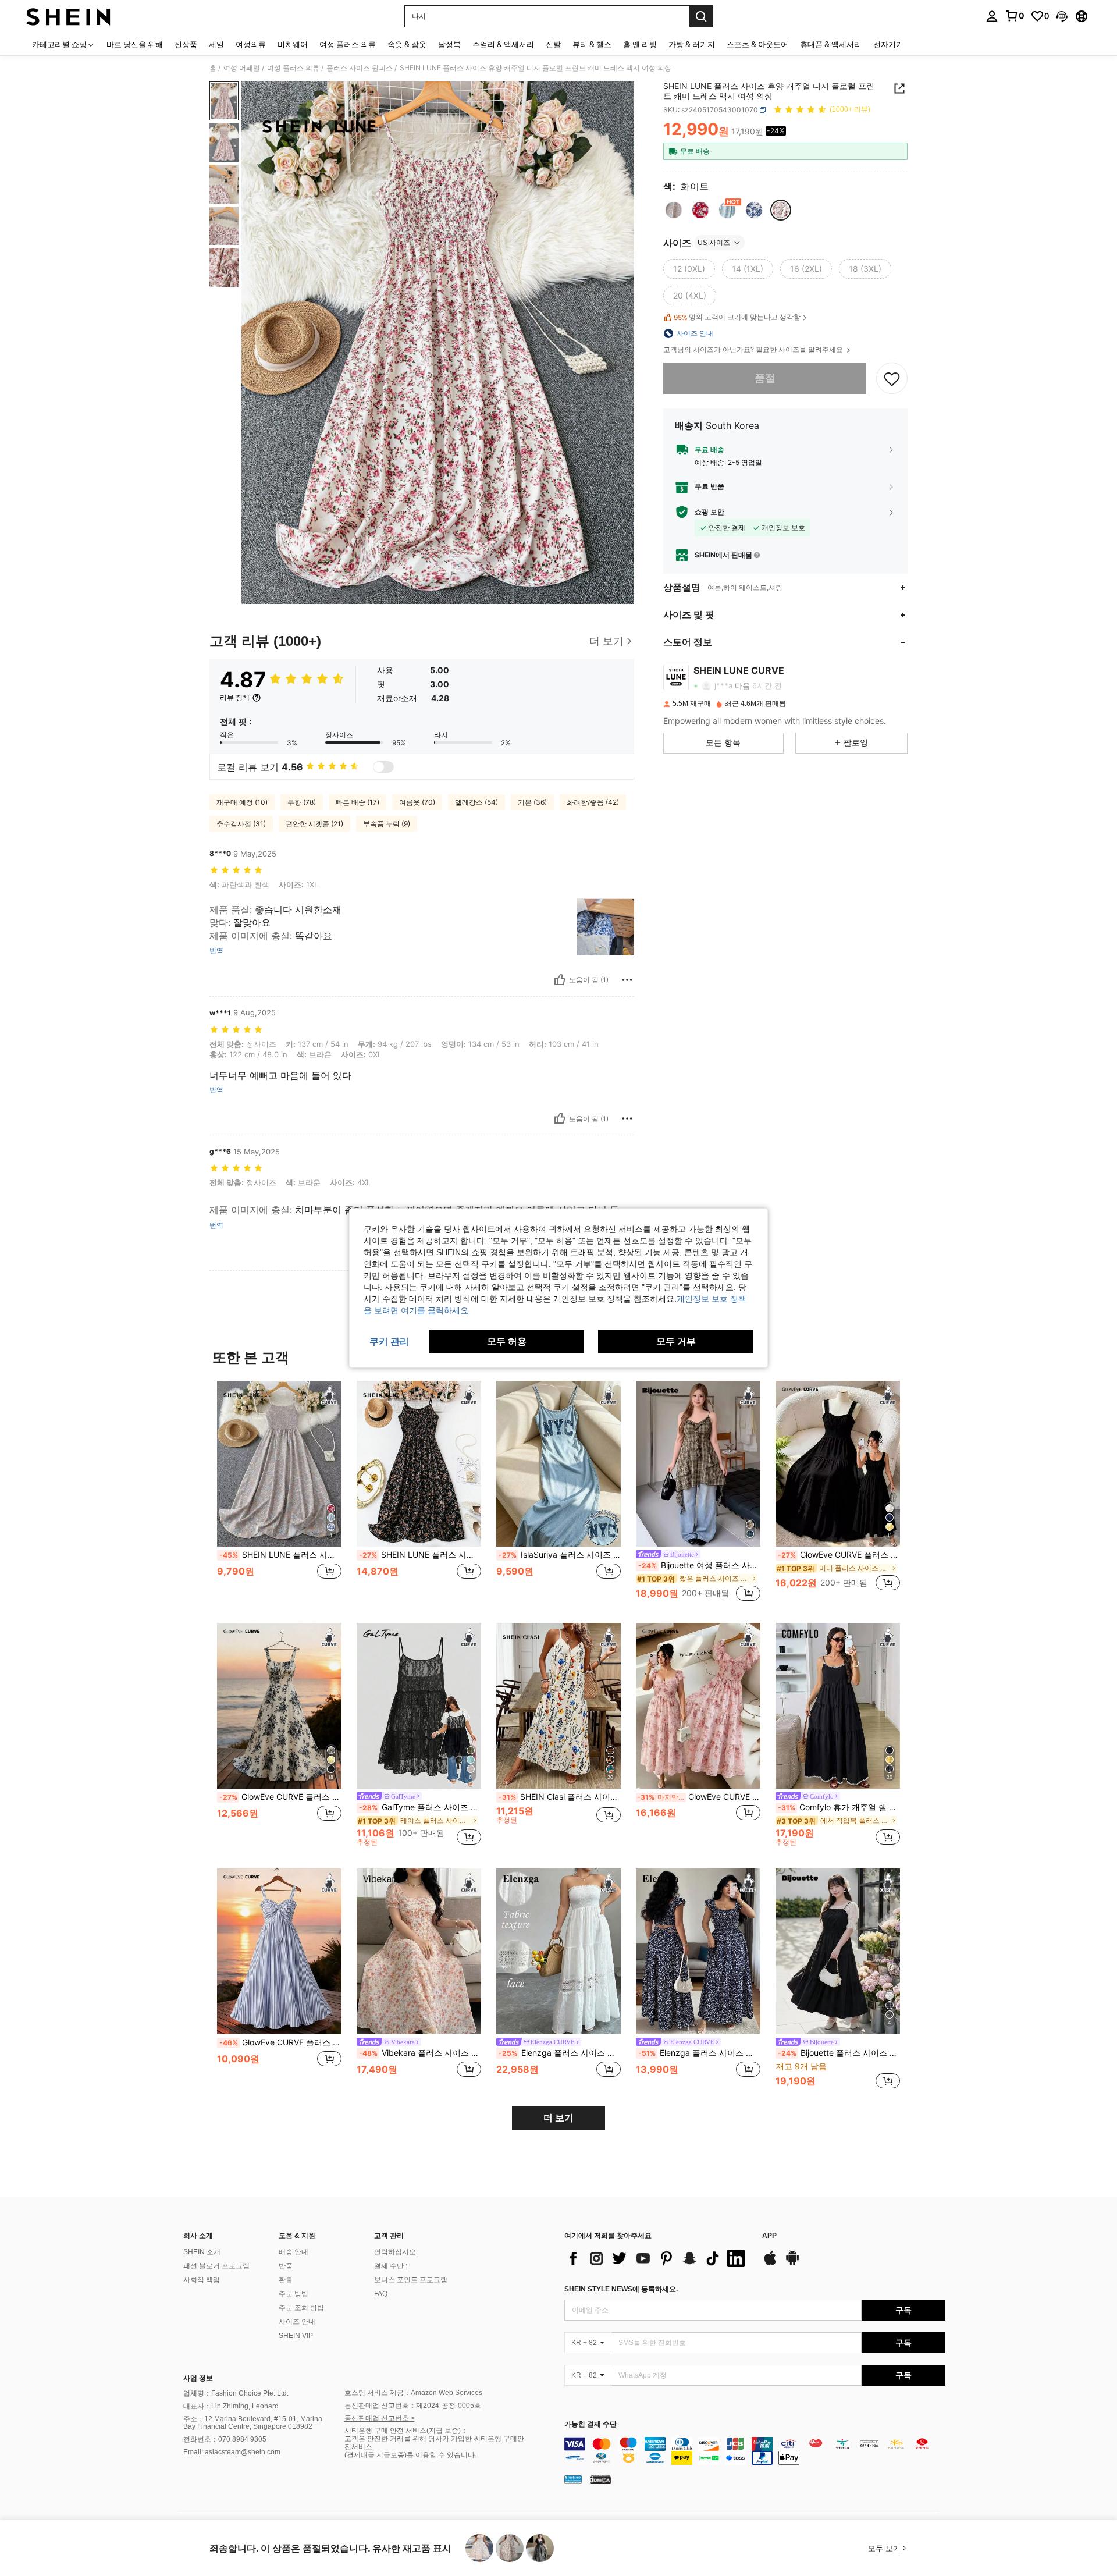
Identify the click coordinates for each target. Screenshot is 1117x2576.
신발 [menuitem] (553, 44)
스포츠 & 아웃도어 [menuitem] (757, 44)
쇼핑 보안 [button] (709, 512)
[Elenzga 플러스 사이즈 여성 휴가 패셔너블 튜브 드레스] (558, 1951)
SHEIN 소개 (202, 2252)
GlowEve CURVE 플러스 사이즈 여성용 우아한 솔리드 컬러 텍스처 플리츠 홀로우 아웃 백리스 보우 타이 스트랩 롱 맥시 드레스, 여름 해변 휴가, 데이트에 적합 (839, 1555)
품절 (765, 378)
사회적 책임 (202, 2280)
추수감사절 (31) (241, 824)
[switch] (383, 767)
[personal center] (992, 16)
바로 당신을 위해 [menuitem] (135, 44)
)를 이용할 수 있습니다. (440, 2455)
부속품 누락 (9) (387, 824)
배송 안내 (294, 2252)
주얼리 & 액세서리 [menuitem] (503, 44)
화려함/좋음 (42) (593, 802)
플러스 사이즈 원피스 (360, 68)
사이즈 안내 (297, 2322)
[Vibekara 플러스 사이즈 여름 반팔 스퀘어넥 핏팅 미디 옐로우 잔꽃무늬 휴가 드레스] (419, 1951)
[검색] (701, 16)
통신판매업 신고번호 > (380, 2418)
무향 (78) (302, 802)
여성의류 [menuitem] (251, 44)
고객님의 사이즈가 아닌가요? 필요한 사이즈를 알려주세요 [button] (754, 350)
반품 (286, 2266)
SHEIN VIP (296, 2336)
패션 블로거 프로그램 (216, 2266)
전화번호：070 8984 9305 (225, 2439)
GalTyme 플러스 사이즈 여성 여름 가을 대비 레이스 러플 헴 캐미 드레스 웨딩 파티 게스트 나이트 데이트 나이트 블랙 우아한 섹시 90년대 (420, 1807)
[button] (1062, 16)
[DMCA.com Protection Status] (601, 2479)
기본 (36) (532, 802)
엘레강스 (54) (476, 802)
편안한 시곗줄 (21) (314, 824)
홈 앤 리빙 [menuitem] (640, 44)
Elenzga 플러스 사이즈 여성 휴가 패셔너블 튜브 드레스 (560, 2053)
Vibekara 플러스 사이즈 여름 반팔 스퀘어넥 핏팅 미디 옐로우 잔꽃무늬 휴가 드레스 (420, 2053)
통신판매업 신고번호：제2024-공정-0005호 (413, 2406)
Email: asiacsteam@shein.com (232, 2452)
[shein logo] (68, 16)
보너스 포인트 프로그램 (411, 2280)
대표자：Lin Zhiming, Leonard (231, 2406)
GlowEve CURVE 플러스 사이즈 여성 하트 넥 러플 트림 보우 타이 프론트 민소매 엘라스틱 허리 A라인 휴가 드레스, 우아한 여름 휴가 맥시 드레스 (280, 2042)
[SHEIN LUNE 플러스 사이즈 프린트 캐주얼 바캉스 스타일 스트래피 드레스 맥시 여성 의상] (419, 1464)
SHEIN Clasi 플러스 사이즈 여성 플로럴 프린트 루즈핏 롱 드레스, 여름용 (560, 1797)
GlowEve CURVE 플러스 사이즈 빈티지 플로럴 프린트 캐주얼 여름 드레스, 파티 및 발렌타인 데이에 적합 (280, 1797)
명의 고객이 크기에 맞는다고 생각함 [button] (737, 317)
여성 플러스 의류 (293, 68)
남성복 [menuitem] (449, 44)
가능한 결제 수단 (590, 2424)
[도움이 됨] (560, 980)
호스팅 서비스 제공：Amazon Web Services (413, 2393)
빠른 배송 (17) (357, 802)
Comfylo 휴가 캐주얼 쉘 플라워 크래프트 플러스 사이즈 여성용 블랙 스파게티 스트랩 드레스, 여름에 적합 (839, 1807)
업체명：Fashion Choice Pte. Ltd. (236, 2393)
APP (769, 2236)
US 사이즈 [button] (714, 242)
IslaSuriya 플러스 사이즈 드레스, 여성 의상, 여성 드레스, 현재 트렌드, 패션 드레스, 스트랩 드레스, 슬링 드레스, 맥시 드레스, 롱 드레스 (560, 1555)
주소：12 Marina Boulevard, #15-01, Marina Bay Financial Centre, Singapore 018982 (253, 2423)
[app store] (770, 2264)
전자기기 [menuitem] (888, 44)
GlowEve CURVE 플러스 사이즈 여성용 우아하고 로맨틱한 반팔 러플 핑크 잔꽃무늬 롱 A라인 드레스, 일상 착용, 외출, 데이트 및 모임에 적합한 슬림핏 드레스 (699, 1797)
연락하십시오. (396, 2252)
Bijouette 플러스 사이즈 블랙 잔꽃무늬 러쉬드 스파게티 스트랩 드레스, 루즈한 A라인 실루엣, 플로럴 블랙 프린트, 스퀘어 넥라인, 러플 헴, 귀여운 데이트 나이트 (839, 2053)
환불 (286, 2280)
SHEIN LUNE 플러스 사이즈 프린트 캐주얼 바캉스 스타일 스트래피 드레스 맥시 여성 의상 (420, 1555)
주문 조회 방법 (301, 2308)
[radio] (674, 210)
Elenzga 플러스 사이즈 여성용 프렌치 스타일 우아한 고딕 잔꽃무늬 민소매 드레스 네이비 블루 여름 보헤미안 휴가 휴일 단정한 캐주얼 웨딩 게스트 (699, 2053)
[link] (1015, 16)
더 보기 (558, 2118)
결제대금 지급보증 (376, 2455)
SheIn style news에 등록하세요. (621, 2289)
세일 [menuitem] (216, 44)
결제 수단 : (391, 2266)
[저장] (892, 378)
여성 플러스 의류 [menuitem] (348, 44)
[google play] (792, 2264)
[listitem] (279, 1492)
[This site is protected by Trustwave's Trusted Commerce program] (573, 2479)
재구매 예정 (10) (242, 802)
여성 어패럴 (242, 68)
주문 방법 (294, 2294)
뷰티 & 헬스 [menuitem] (592, 44)
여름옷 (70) (417, 802)
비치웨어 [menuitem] (293, 44)
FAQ (381, 2294)
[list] (657, 2258)
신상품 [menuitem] (186, 44)
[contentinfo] (755, 2451)
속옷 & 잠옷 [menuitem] (407, 44)
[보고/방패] (627, 980)
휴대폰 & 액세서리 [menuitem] (831, 44)
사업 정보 (198, 2378)
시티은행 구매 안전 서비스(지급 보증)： (406, 2431)
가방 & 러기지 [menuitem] (692, 44)
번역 (216, 951)
